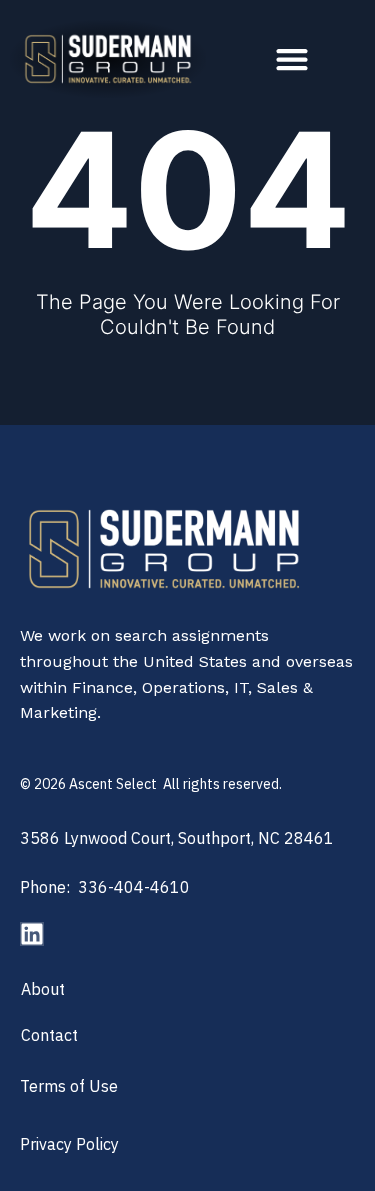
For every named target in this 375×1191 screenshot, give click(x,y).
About (43, 989)
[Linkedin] (32, 934)
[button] (292, 59)
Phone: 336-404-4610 (105, 887)
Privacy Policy (69, 1144)
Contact (49, 1035)
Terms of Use (69, 1086)
